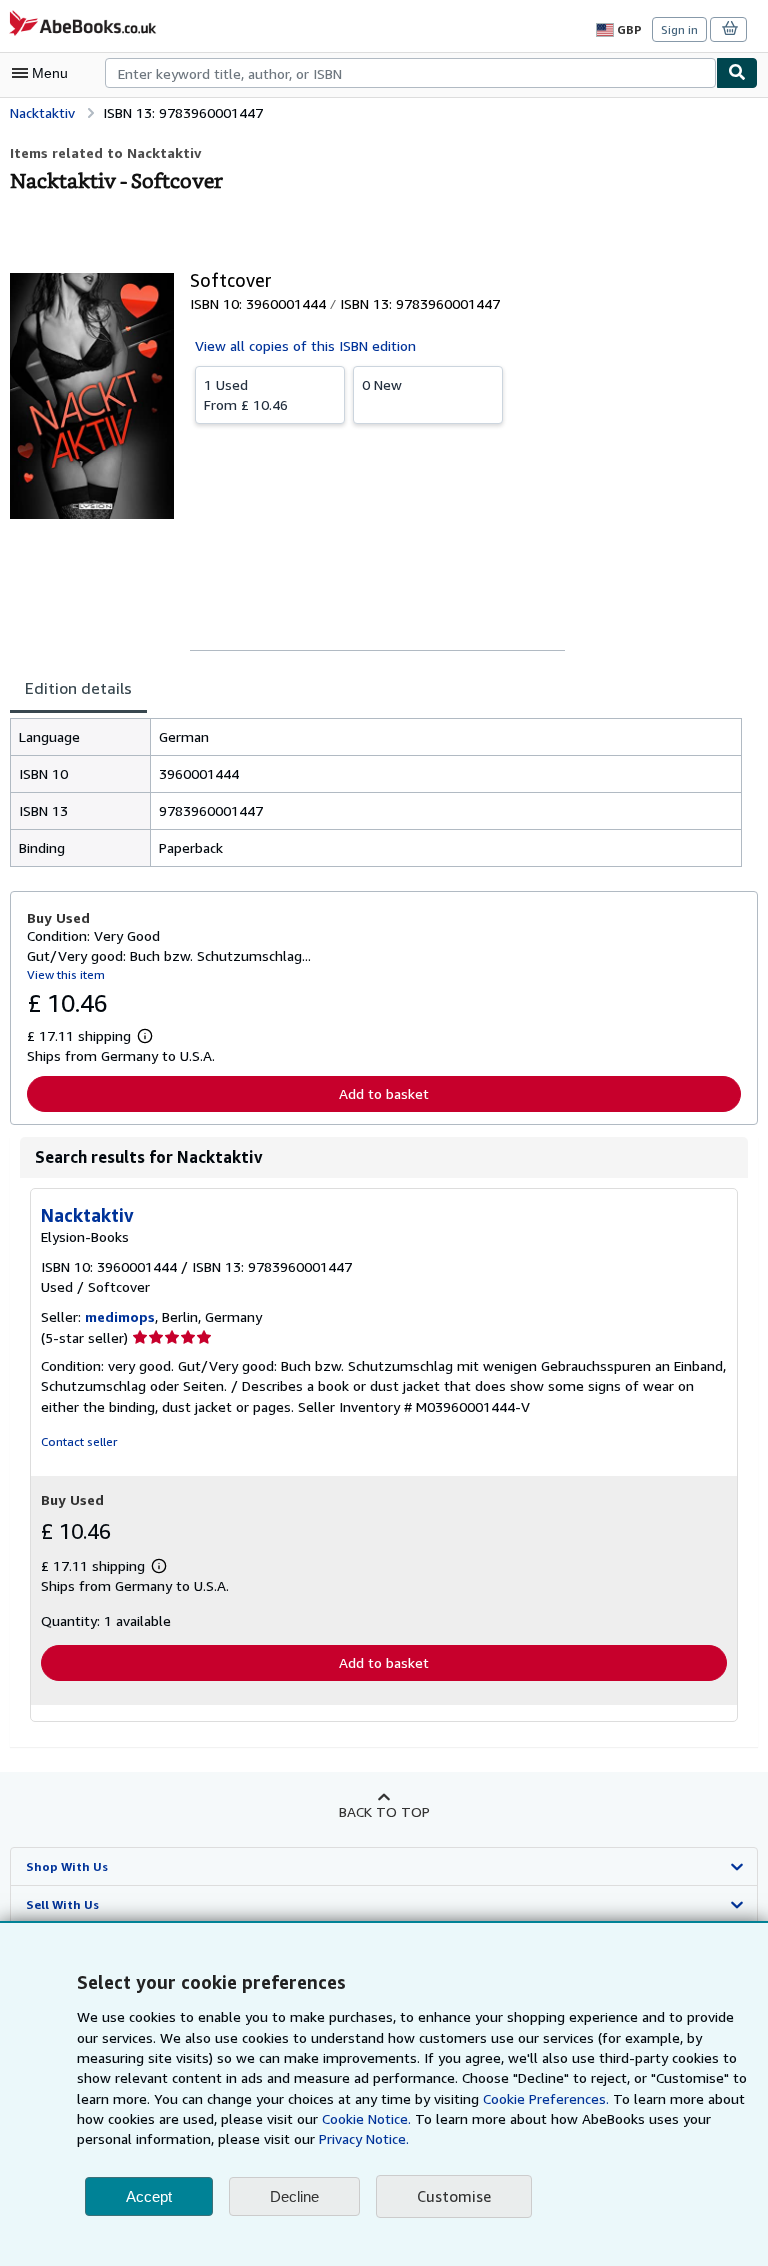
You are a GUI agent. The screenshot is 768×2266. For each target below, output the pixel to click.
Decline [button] (294, 2196)
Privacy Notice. (364, 2138)
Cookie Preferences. (546, 2098)
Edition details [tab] (78, 688)
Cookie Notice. (366, 2118)
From (246, 394)
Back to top (384, 1811)
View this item (66, 974)
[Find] (737, 73)
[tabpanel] (376, 792)
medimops (120, 1316)
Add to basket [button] (384, 1093)
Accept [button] (149, 2196)
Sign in (679, 29)
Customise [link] (454, 2196)
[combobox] (410, 73)
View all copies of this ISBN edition (305, 345)
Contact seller (79, 1441)
